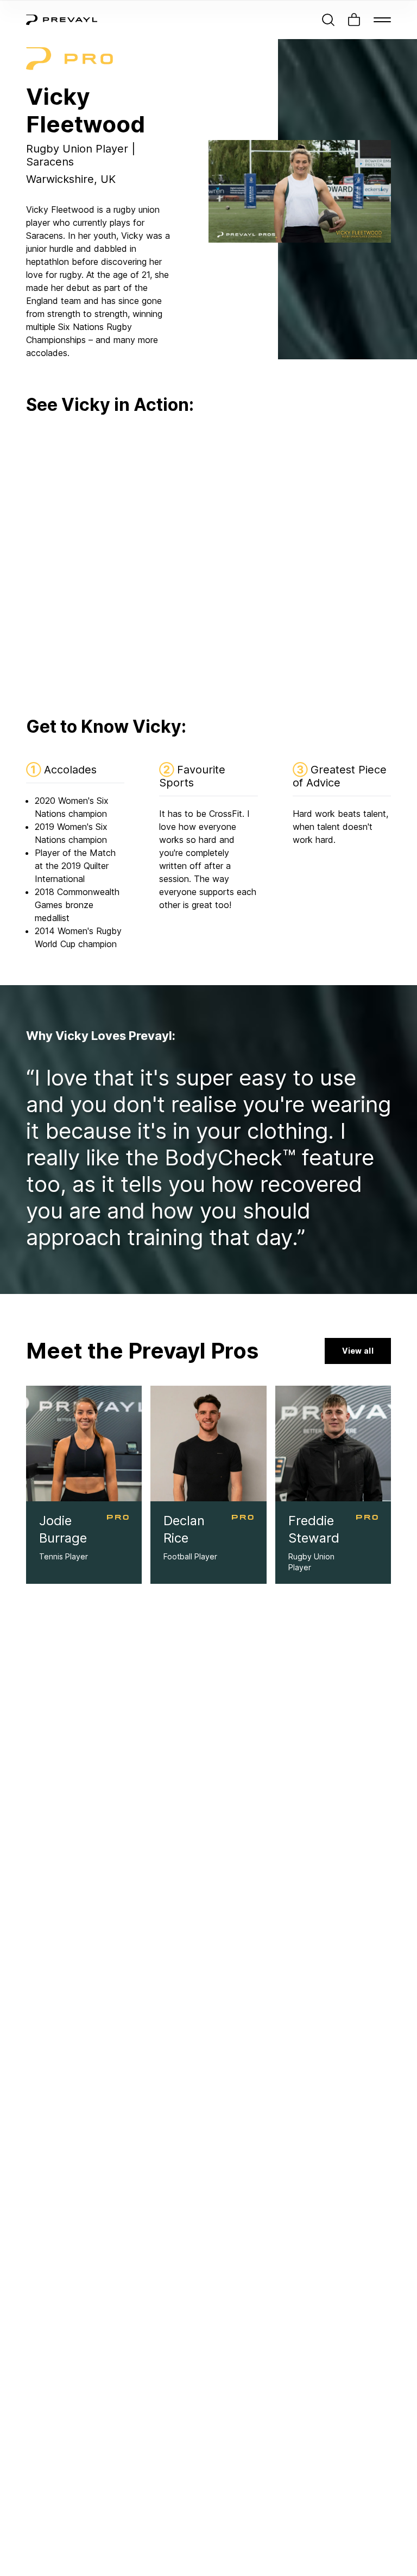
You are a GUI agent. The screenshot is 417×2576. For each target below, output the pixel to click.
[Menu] (382, 20)
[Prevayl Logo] (62, 20)
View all (358, 1351)
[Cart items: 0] (354, 20)
